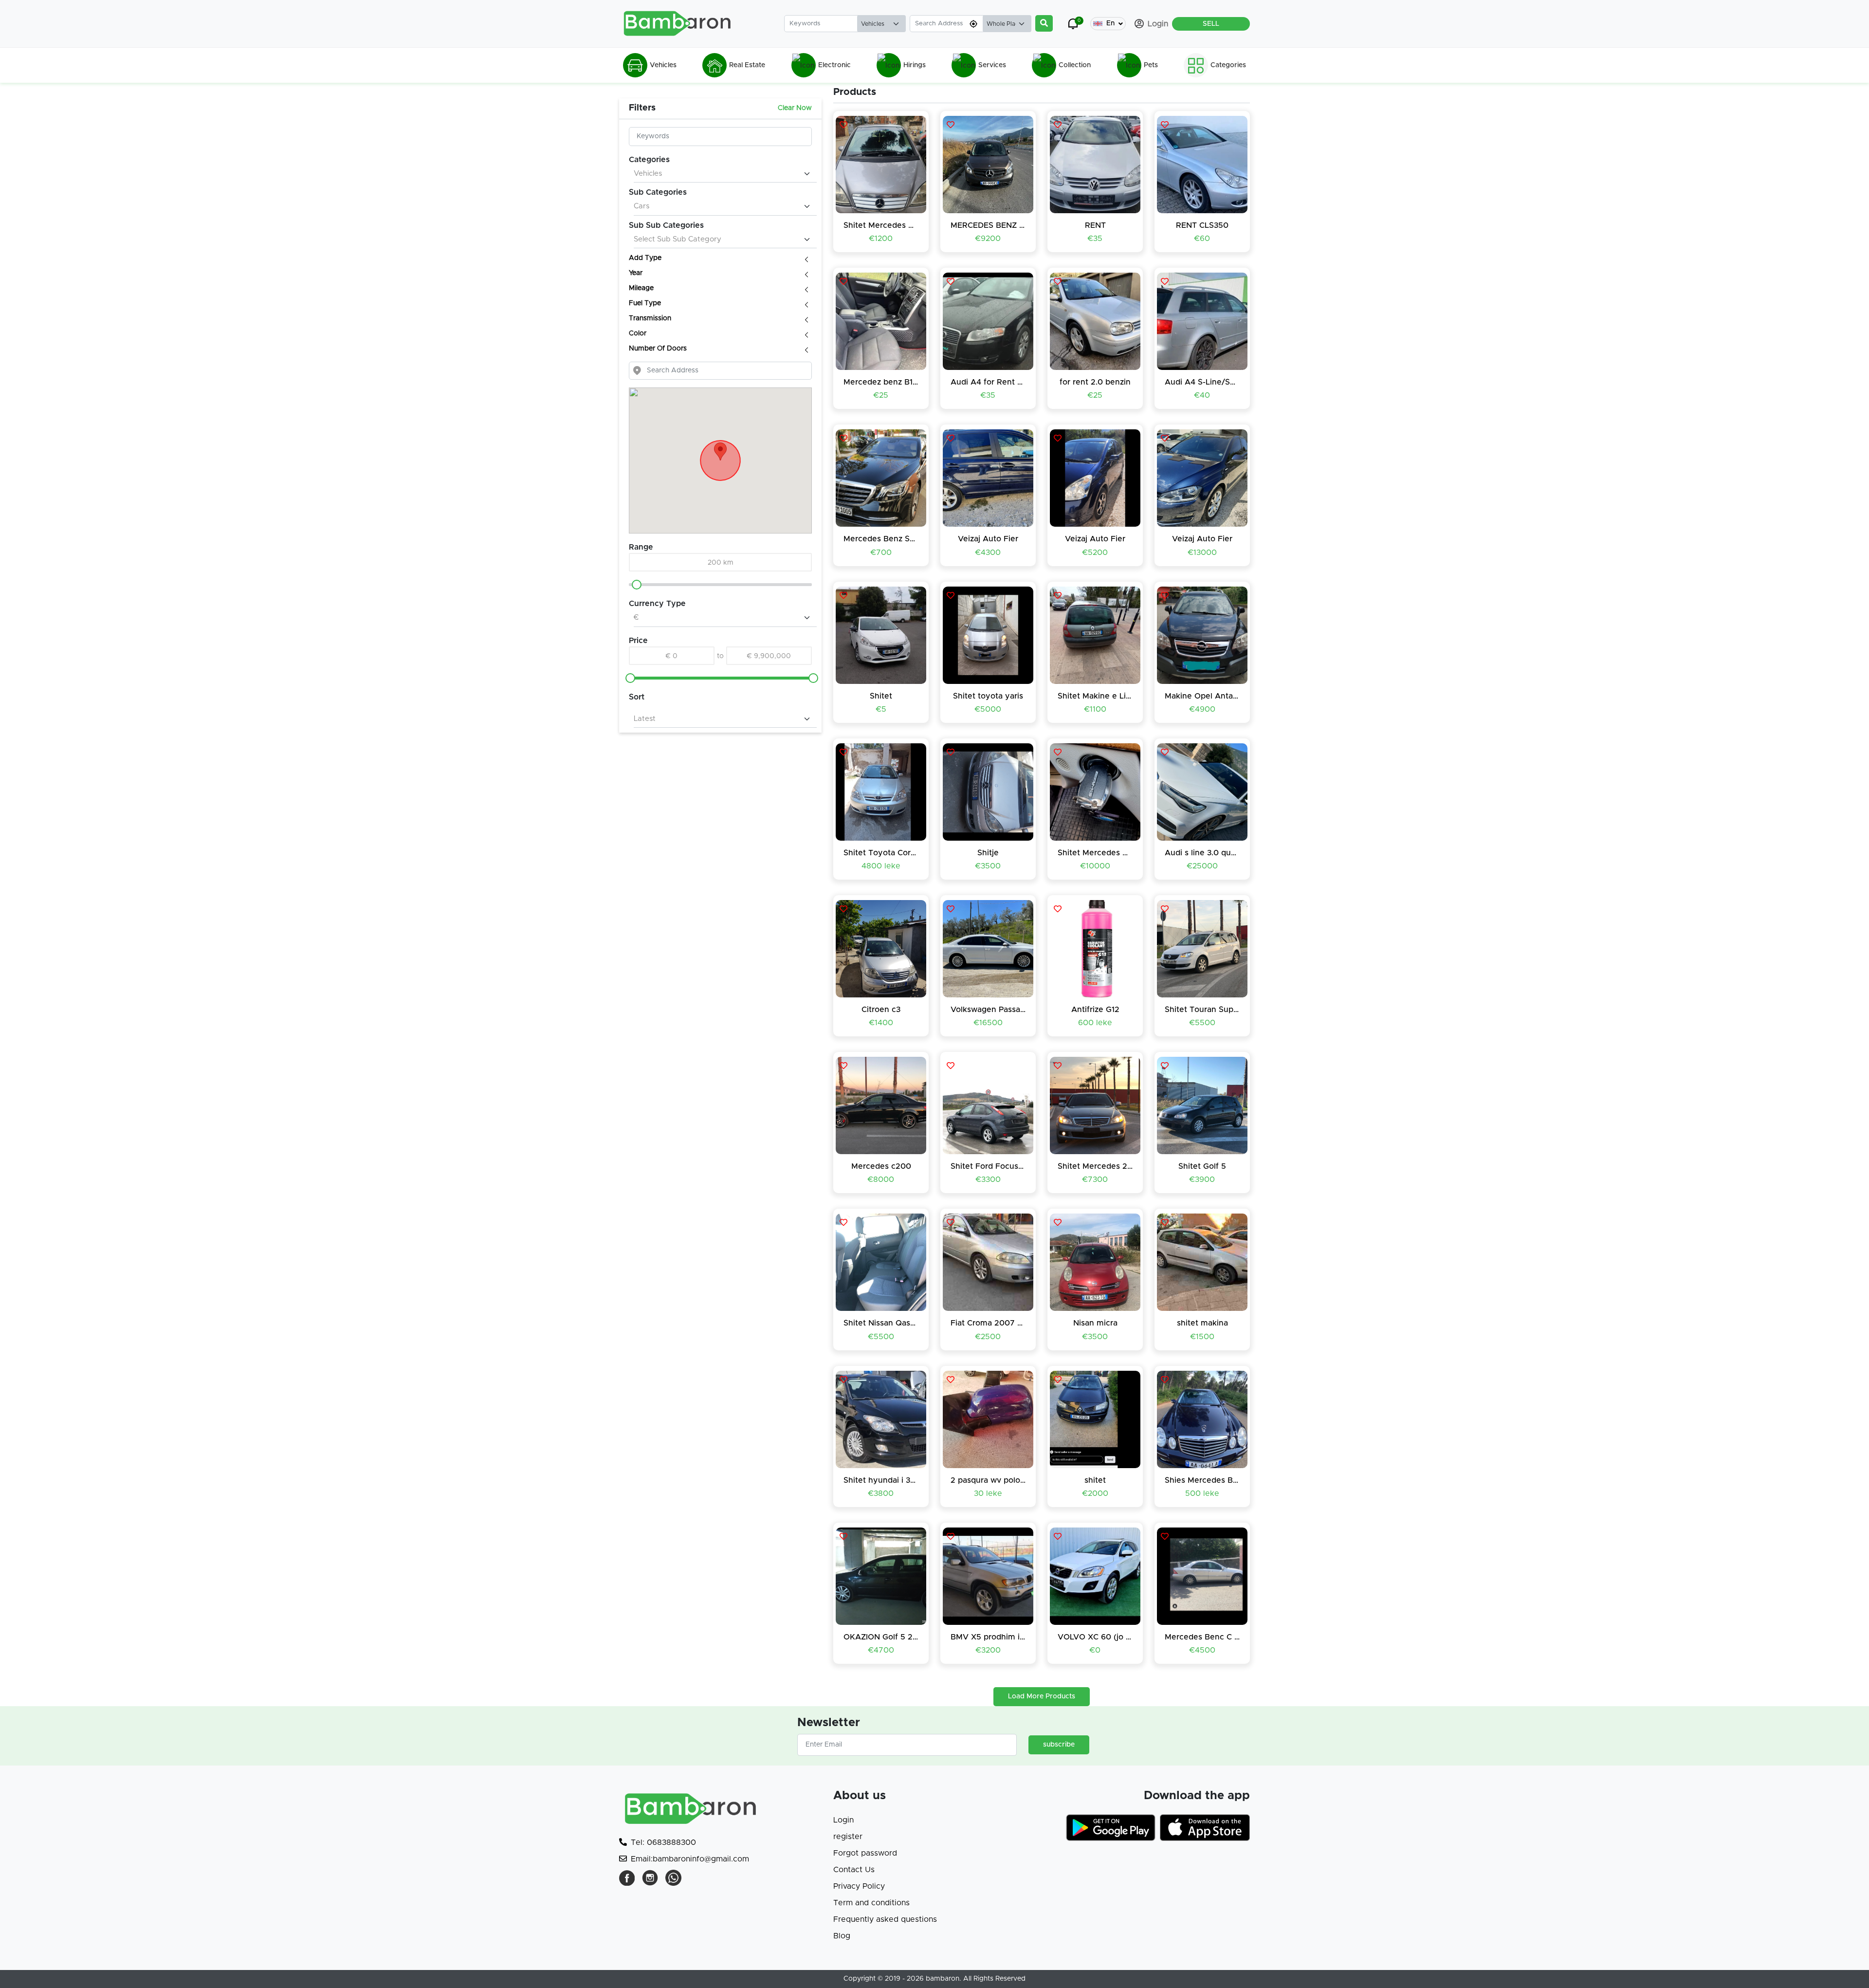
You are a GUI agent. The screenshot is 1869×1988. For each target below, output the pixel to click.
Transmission (651, 318)
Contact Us (854, 1870)
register (848, 1837)
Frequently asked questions (885, 1919)
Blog (842, 1936)
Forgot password (865, 1853)
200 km (721, 563)
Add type (646, 258)
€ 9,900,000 (769, 656)
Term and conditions (871, 1903)
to (720, 656)
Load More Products (1042, 1696)
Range (641, 547)
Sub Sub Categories (666, 225)
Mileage (642, 288)
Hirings (915, 65)
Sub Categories (658, 192)
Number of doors (659, 349)
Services (992, 65)
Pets (1151, 65)
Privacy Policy (859, 1886)
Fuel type (646, 303)
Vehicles (663, 65)
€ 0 (672, 656)
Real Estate (747, 65)
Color (639, 333)
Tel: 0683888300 (663, 1842)
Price (638, 641)
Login (843, 1820)
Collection (1075, 65)
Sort (637, 697)
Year (637, 273)
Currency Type (657, 604)
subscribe (1059, 1745)
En (1110, 23)
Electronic (834, 65)
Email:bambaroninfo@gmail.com (690, 1859)
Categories (1228, 65)
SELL (1211, 24)
